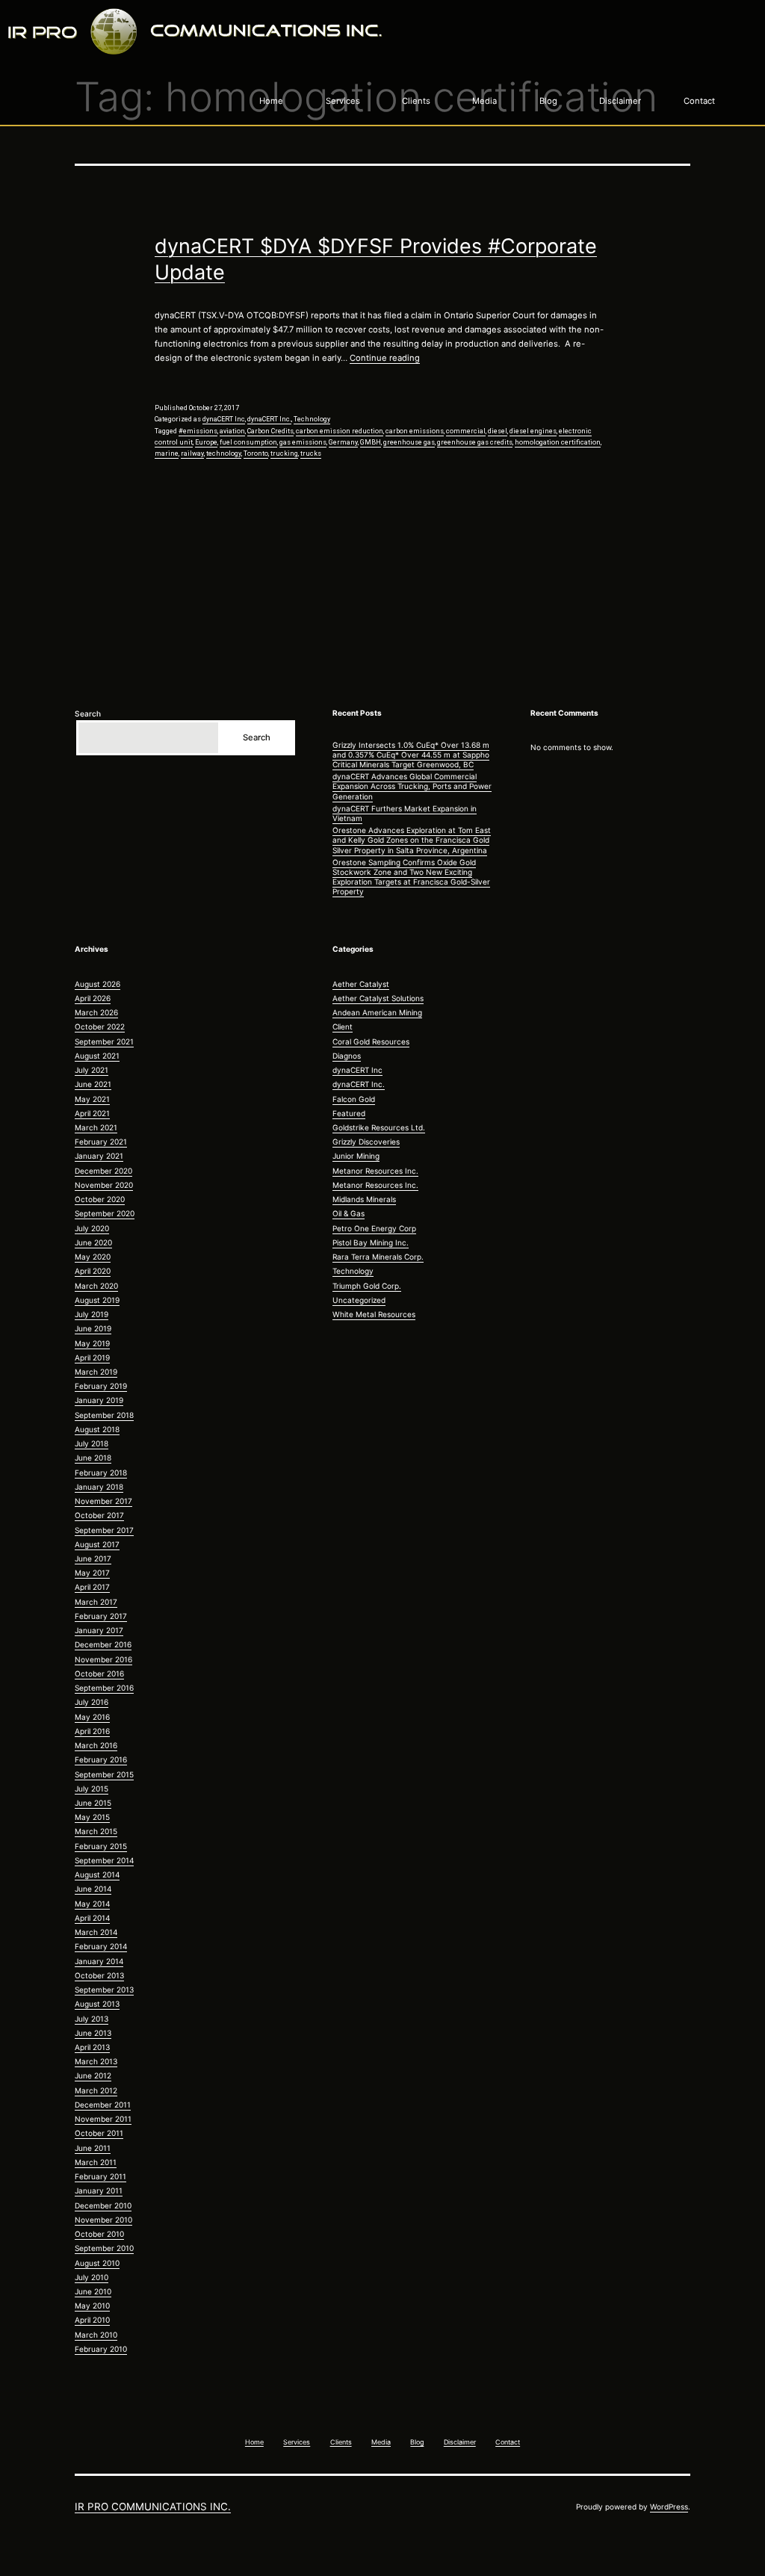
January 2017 (99, 1630)
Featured (349, 1113)
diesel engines (533, 431)
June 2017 (93, 1558)
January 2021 (99, 1156)
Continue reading (385, 358)
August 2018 (97, 1429)
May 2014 (92, 1904)
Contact (699, 101)
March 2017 (96, 1602)
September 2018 (104, 1415)
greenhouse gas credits (475, 442)
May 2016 (92, 1717)
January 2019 (99, 1400)
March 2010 (96, 2335)
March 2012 (96, 2090)
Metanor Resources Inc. (375, 1171)
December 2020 (103, 1171)
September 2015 (104, 1774)
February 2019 (101, 1386)
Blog (548, 101)
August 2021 (97, 1056)
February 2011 (100, 2176)
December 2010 (103, 2205)
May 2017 (92, 1573)
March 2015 (96, 1831)
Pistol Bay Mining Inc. (371, 1242)
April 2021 (92, 1113)
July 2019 (92, 1314)
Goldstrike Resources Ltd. (379, 1127)
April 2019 (92, 1357)
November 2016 (103, 1659)
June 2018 (93, 1458)
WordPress (669, 2507)
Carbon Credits (270, 431)
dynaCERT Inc (224, 419)
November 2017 (103, 1501)
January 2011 (99, 2190)
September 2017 (104, 1530)
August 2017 (97, 1544)
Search (88, 713)
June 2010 (93, 2291)
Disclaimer (620, 101)
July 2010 (92, 2277)
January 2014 (99, 1961)
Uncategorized (359, 1300)
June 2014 (93, 1889)
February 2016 (101, 1759)
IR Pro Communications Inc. (153, 2507)
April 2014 (92, 1918)
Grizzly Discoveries (366, 1142)
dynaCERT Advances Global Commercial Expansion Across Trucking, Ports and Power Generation (412, 786)
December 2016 (103, 1644)
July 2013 (92, 2019)
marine (167, 453)
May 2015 (92, 1817)
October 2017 (99, 1515)
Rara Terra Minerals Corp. (378, 1257)
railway (192, 453)
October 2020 (100, 1199)
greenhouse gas (409, 442)
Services (343, 101)
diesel (498, 431)
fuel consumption (248, 442)
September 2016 (104, 1688)
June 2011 (93, 2148)
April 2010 (92, 2320)
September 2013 (104, 1990)
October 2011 (99, 2133)
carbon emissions (415, 431)
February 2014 (101, 1946)
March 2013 (96, 2061)
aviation (232, 431)
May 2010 (92, 2306)
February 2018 (101, 1473)
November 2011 (103, 2119)
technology (224, 453)
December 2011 (103, 2105)
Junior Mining (356, 1156)
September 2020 (105, 1213)
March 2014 (96, 1932)
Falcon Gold (354, 1099)
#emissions (198, 431)
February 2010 (101, 2349)
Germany (343, 442)
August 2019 (97, 1300)
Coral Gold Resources (371, 1041)
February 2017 (101, 1616)
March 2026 (96, 1012)
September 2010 (104, 2248)
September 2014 (104, 1860)
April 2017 (92, 1587)
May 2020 (93, 1257)
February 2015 (101, 1846)
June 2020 (93, 1242)
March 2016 (96, 1745)
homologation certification (558, 442)
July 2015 (92, 1789)
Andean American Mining (377, 1012)
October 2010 (99, 2234)
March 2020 (96, 1286)
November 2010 (103, 2220)
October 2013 (99, 1975)
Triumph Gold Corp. (367, 1286)
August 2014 (97, 1874)
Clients (416, 101)
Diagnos (347, 1056)
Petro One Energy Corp (374, 1228)
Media (484, 101)
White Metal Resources (374, 1314)
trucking (284, 453)
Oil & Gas (349, 1213)
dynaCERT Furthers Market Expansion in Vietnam (405, 813)
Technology (312, 419)
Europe (206, 442)
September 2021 (104, 1041)
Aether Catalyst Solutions (378, 998)
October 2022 (100, 1027)
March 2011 (96, 2162)
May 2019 (92, 1343)
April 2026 (93, 998)
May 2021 (92, 1099)
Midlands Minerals (364, 1199)
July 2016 (92, 1702)
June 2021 (93, 1084)
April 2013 (92, 2047)
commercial (466, 431)
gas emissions (303, 442)
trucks (311, 453)
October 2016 (99, 1674)
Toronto (256, 453)
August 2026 (97, 984)
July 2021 (92, 1070)
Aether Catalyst (361, 984)
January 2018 (99, 1487)
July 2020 (92, 1228)
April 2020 (93, 1271)
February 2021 (101, 1142)
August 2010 (97, 2263)
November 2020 (104, 1185)
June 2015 (93, 1803)
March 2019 (96, 1372)
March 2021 (96, 1127)
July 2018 (92, 1443)
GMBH (371, 442)
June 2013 (93, 2033)
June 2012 (93, 2075)
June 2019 (93, 1328)
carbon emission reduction (340, 431)
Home (271, 101)
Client (343, 1027)
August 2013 (97, 2004)
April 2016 (92, 1731)
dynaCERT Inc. (269, 419)
